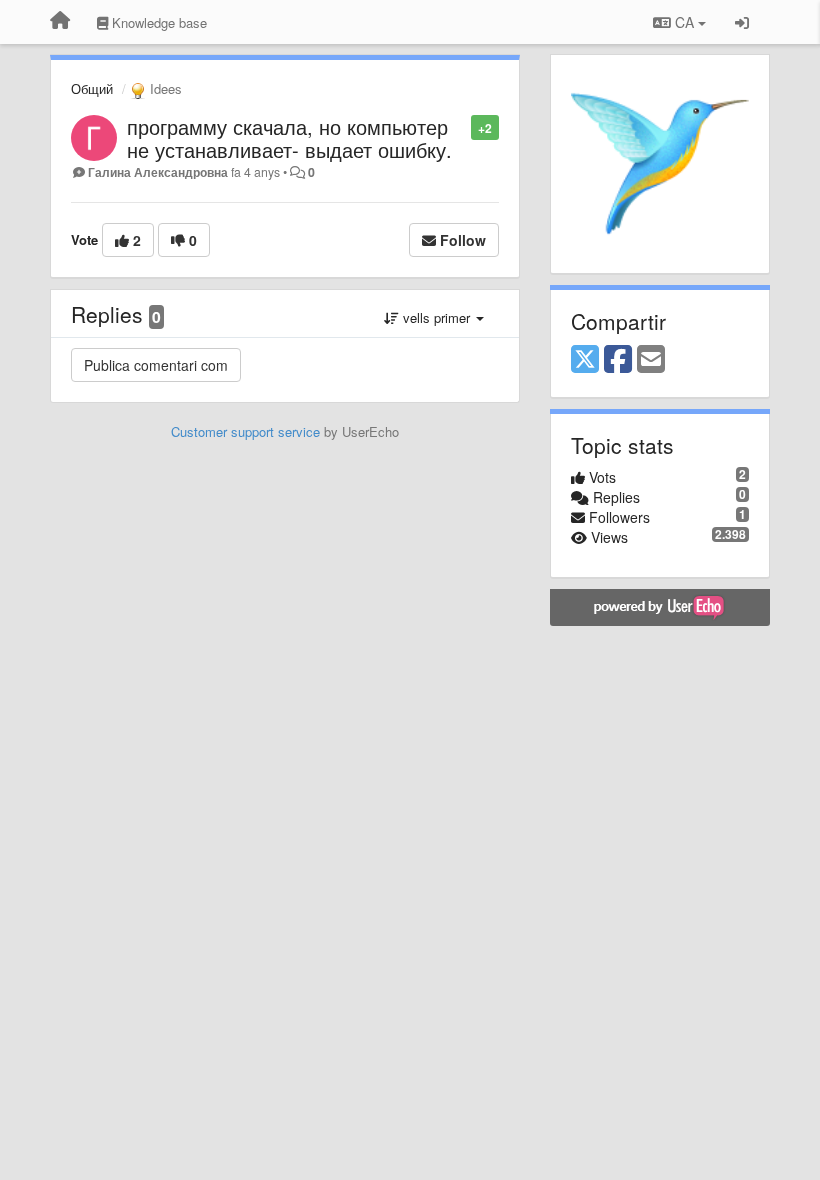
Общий (92, 88)
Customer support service (245, 431)
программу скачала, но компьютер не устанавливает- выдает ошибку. (289, 138)
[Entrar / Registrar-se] (742, 22)
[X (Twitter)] (585, 360)
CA (684, 22)
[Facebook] (618, 360)
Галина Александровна (158, 172)
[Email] (651, 360)
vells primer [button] (436, 317)
